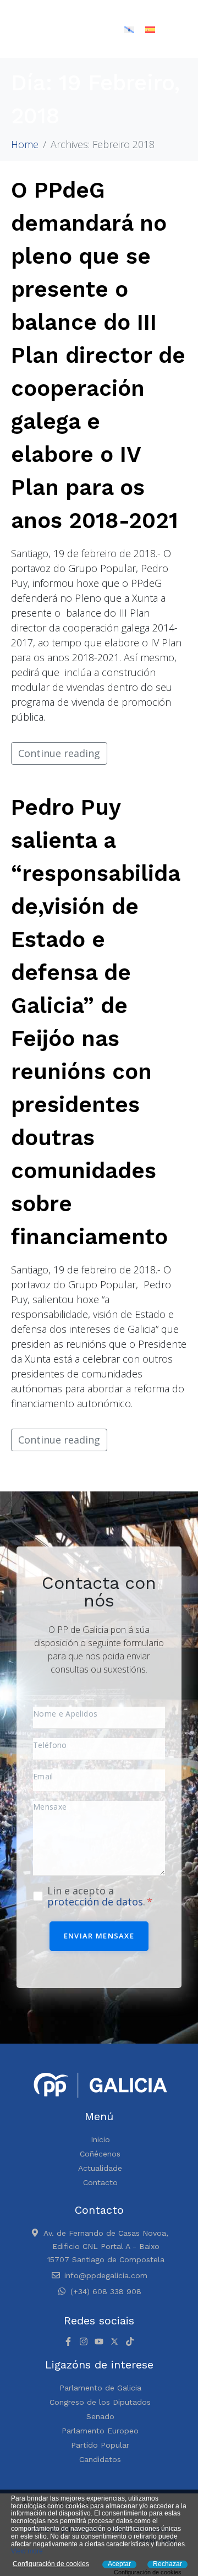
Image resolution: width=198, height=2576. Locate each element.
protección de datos (95, 1902)
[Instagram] (84, 2341)
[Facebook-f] (68, 2341)
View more (27, 2551)
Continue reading (59, 753)
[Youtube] (99, 2341)
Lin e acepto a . (98, 1896)
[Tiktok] (130, 2341)
